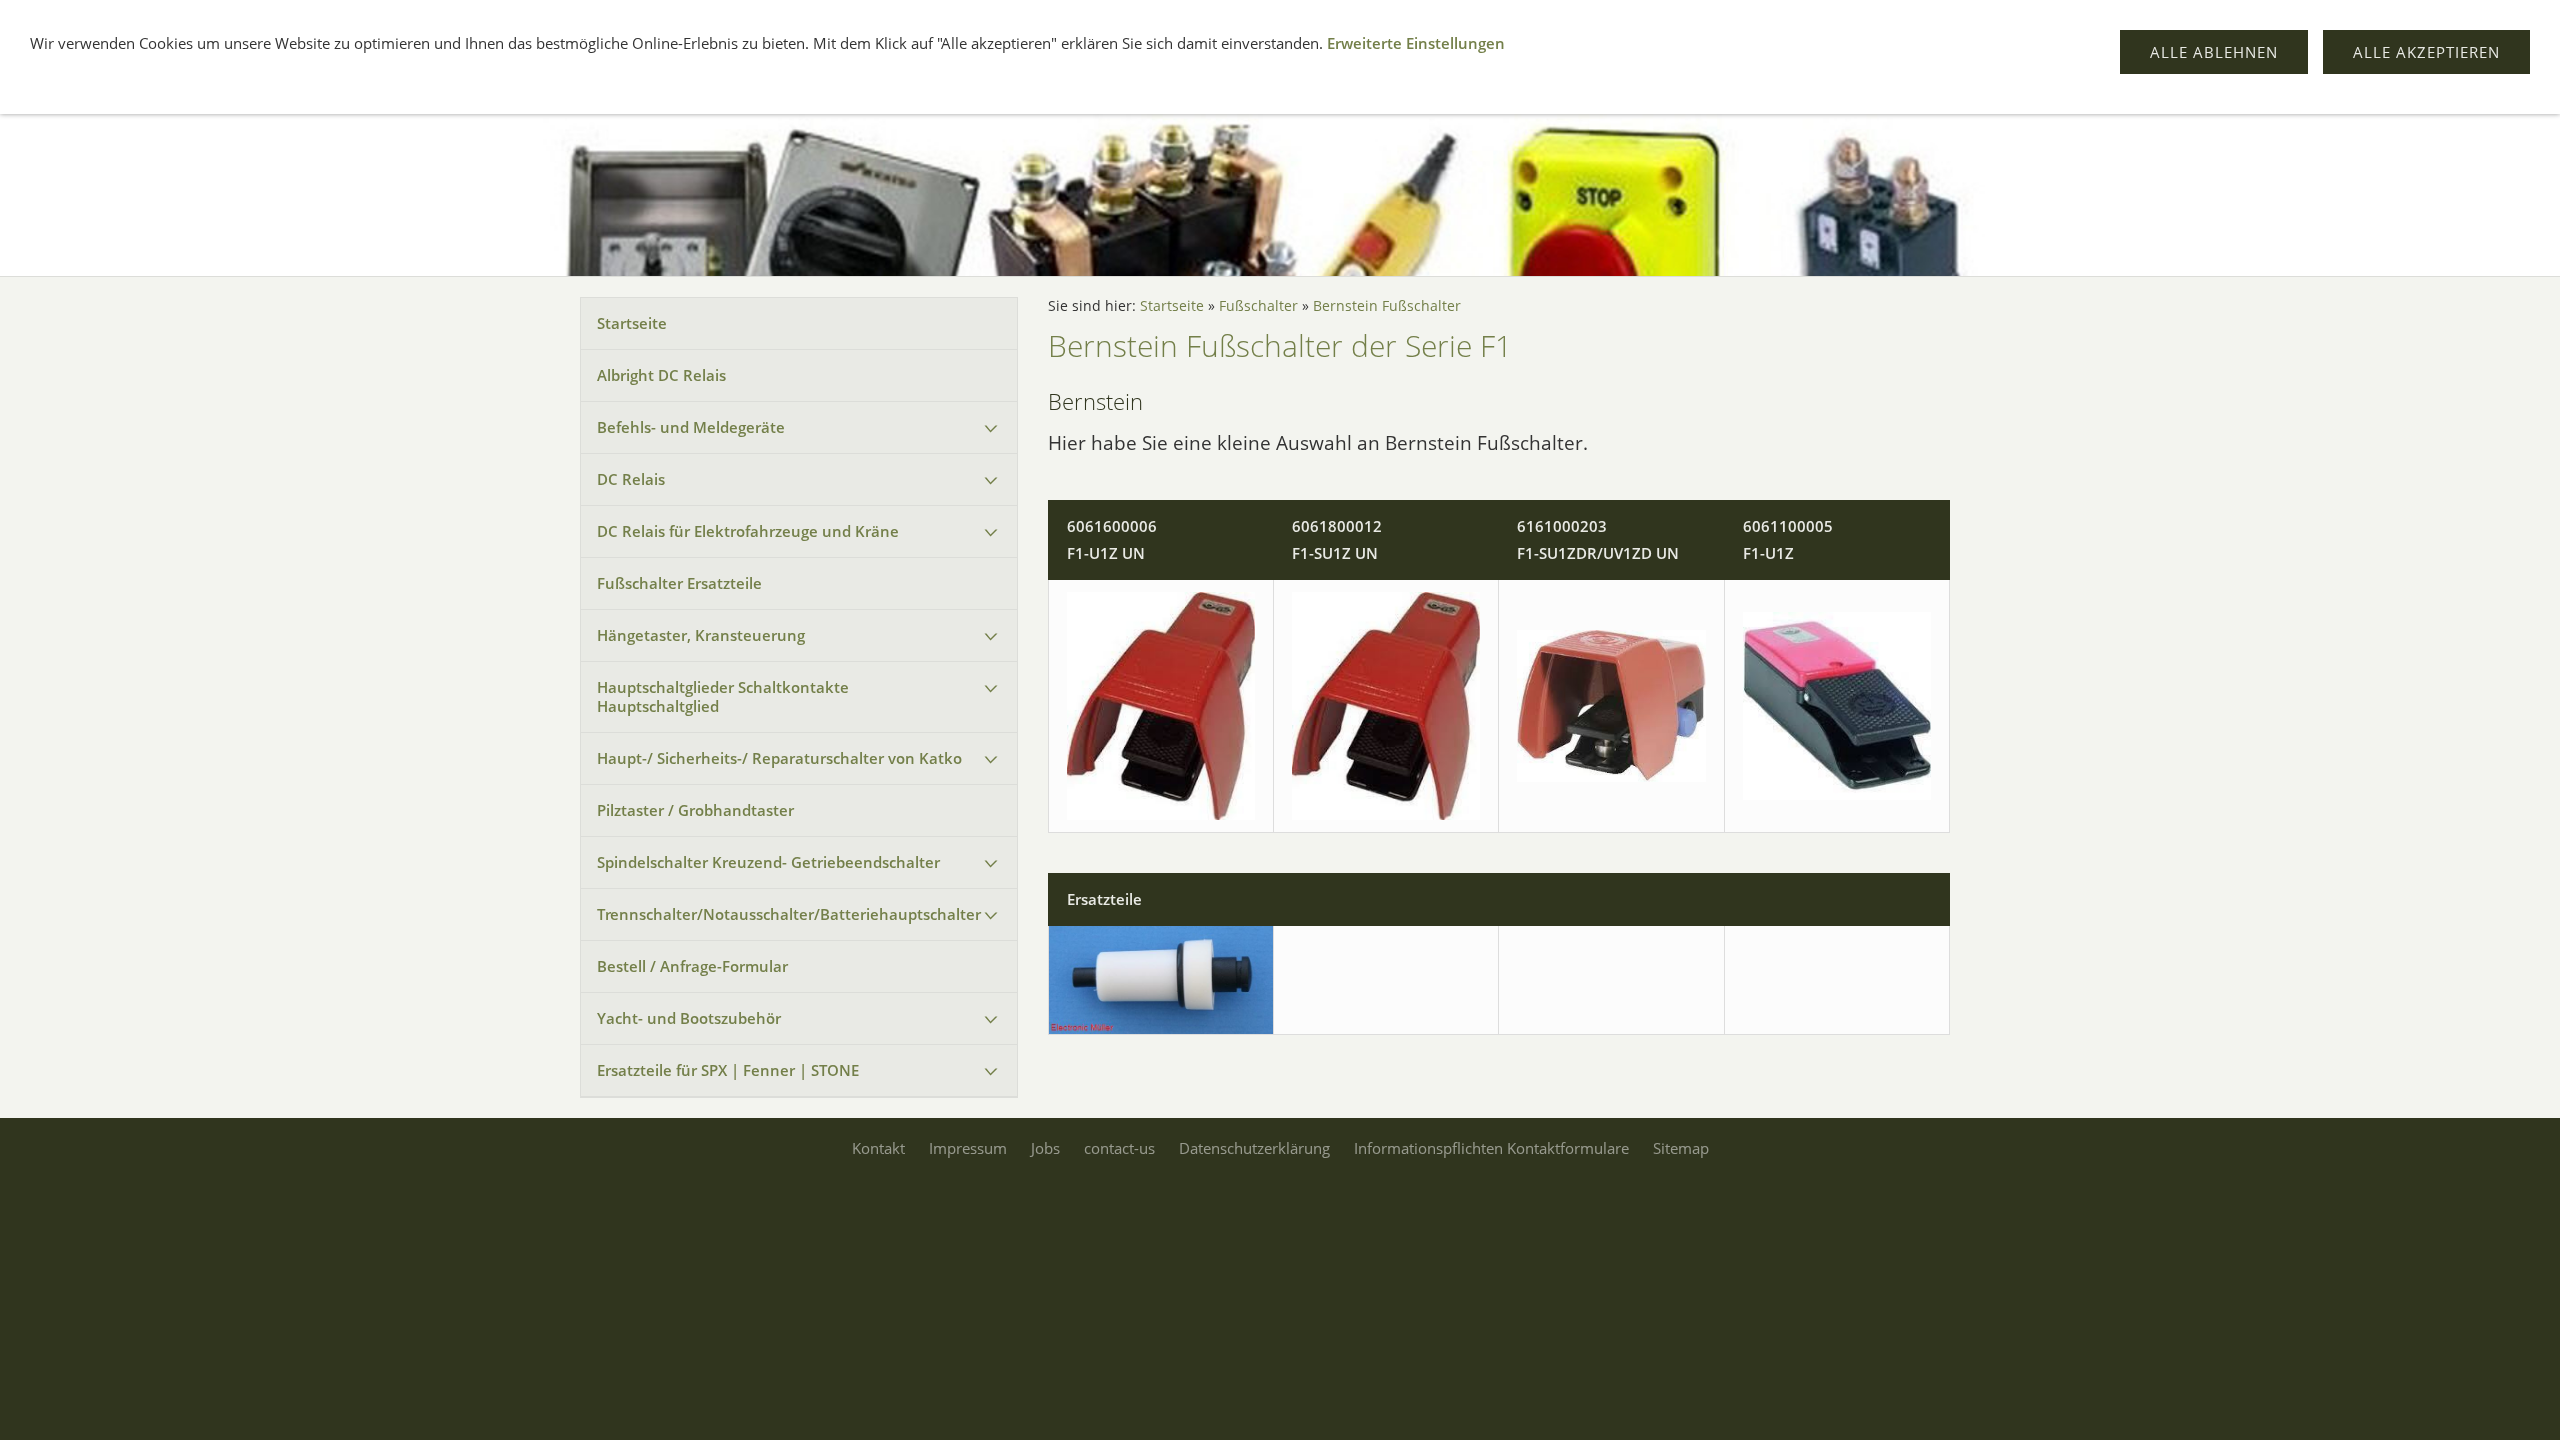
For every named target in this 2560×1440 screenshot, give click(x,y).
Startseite (632, 323)
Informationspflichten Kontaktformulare (1491, 1148)
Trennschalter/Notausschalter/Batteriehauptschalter (789, 914)
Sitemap (1681, 1148)
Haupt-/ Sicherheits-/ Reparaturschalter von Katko (779, 758)
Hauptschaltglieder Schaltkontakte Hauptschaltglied (723, 696)
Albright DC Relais (661, 375)
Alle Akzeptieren (2426, 52)
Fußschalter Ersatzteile (679, 583)
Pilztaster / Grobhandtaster (695, 810)
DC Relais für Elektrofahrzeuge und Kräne (748, 531)
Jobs (1045, 1148)
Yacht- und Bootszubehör (689, 1018)
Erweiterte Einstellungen (1416, 43)
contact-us (1119, 1148)
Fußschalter (1258, 306)
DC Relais (631, 479)
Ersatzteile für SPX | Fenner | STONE (728, 1070)
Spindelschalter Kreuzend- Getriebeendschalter (768, 862)
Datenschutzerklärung (1254, 1148)
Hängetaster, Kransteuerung (701, 635)
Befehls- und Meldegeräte (691, 427)
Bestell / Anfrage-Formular (692, 966)
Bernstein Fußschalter (1387, 306)
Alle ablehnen (2214, 52)
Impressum (968, 1148)
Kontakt (878, 1148)
